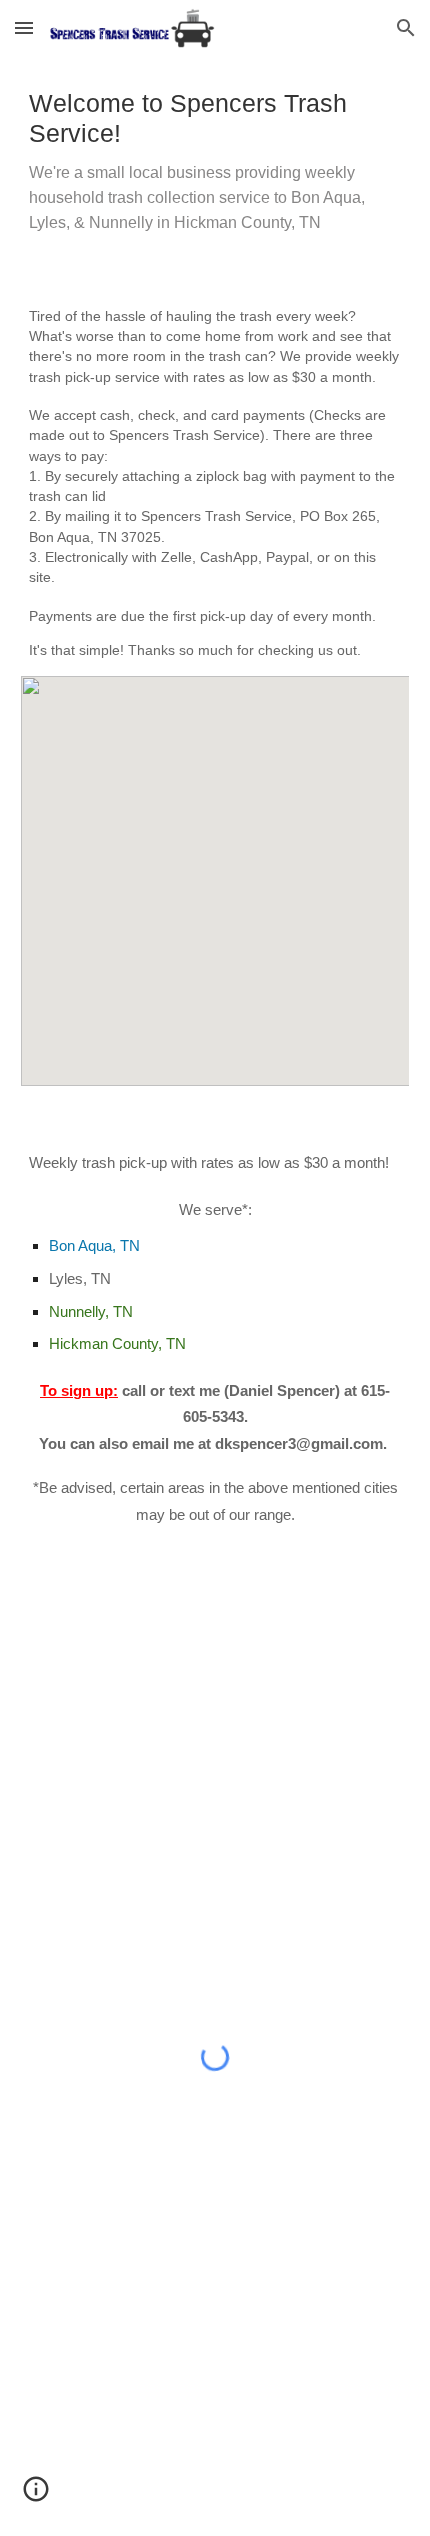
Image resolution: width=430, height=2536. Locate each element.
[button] (24, 27)
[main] (215, 162)
